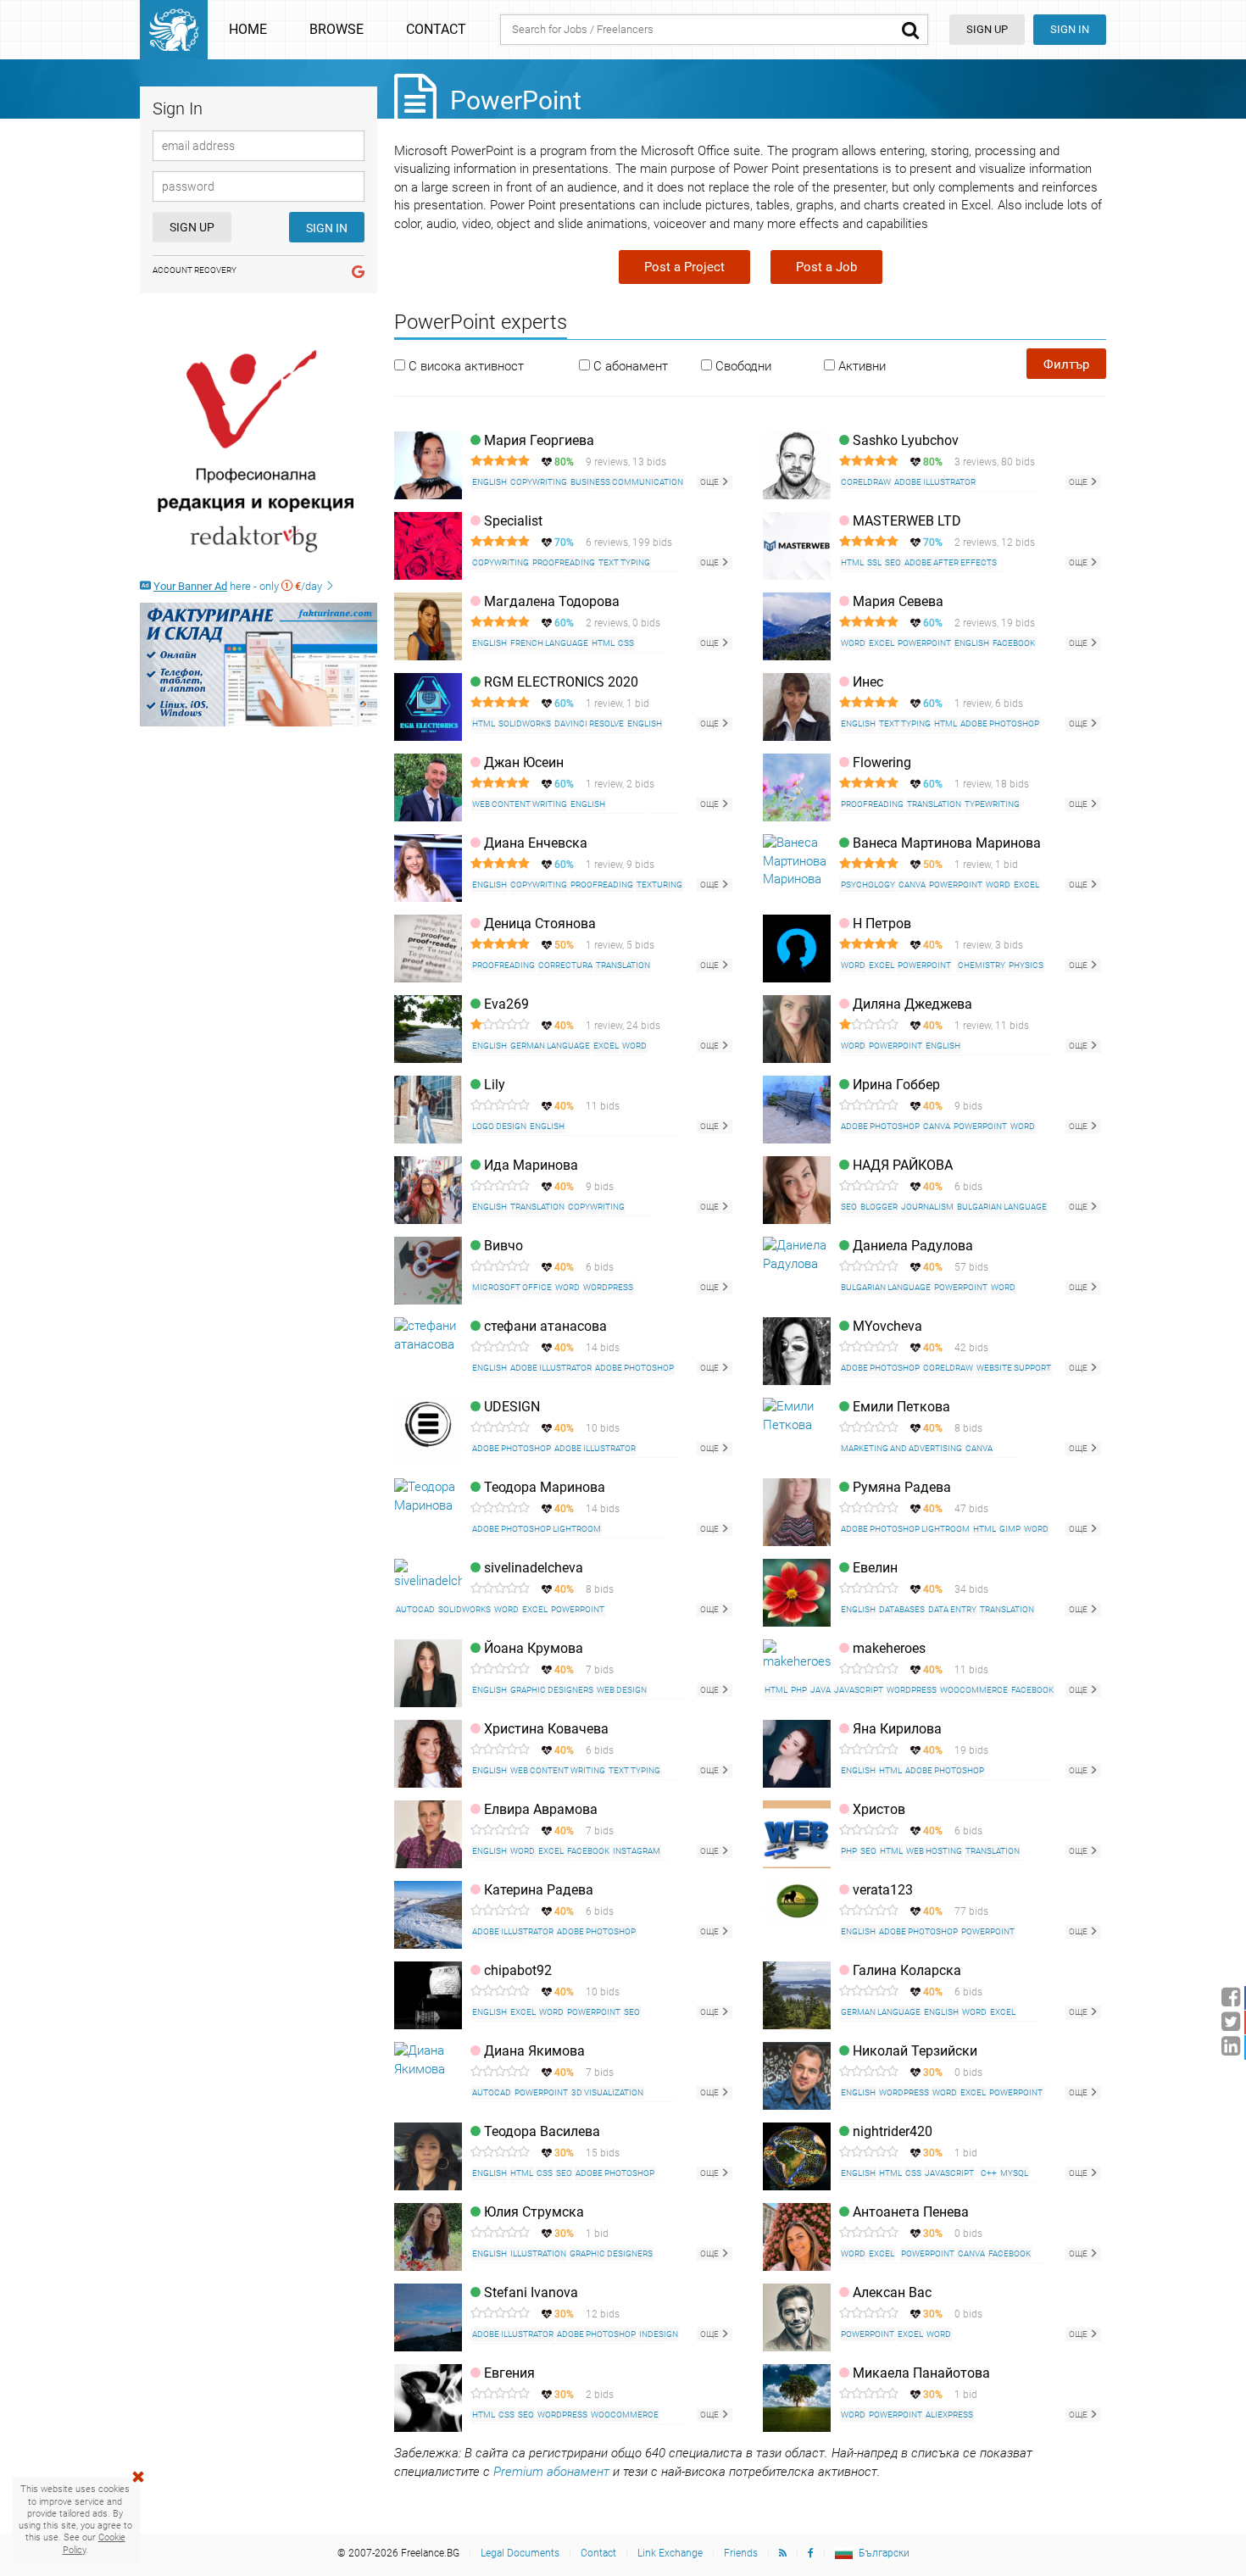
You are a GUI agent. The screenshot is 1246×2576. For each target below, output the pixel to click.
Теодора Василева (542, 2131)
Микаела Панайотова (921, 2373)
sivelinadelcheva (534, 1568)
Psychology (868, 885)
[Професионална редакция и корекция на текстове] (259, 452)
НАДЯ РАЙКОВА (903, 1165)
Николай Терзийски (915, 2051)
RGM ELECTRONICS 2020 (561, 682)
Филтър (1066, 364)
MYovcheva (887, 1326)
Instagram (637, 1851)
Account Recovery (195, 270)
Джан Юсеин (524, 762)
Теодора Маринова (545, 1487)
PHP (799, 1690)
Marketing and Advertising (901, 1448)
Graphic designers (552, 1690)
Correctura (565, 965)
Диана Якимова (534, 2051)
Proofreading (564, 562)
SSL (874, 562)
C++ (989, 2173)
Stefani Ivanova (531, 2292)
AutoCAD (415, 1609)
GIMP (1010, 1529)
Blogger (879, 1207)
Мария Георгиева (539, 440)
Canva (912, 885)
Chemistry (982, 965)
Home (248, 29)
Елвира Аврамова (541, 1809)
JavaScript (859, 1690)
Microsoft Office (512, 1287)
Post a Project (684, 267)
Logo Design (499, 1126)
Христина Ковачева (546, 1729)
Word (853, 643)
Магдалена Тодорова (552, 601)
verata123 (883, 1890)
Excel (882, 643)
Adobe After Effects (951, 562)
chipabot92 (518, 1970)
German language (550, 1046)
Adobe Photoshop (1000, 723)
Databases (902, 1609)
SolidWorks (525, 723)
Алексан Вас (892, 2292)
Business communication (627, 482)
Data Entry (952, 1609)
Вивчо (503, 1246)
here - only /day (239, 586)
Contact (436, 29)
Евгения (509, 2373)
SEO (893, 562)
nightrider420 (893, 2131)
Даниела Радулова (913, 1246)
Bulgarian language (1002, 1207)
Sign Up (192, 227)
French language (549, 643)
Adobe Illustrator (935, 482)
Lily (495, 1085)
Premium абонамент (551, 2472)
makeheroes (889, 1648)
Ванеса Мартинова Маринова (947, 843)
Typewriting (992, 804)
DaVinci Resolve (589, 723)
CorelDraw (866, 482)
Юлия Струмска (534, 2212)
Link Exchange (670, 2553)
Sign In (1070, 29)
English (489, 482)
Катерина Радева (539, 1890)
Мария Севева (898, 601)
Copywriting (539, 482)
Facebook (1014, 643)
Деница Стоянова (540, 924)
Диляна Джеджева (912, 1004)
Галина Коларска (907, 1970)
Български (884, 2553)
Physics (1026, 965)
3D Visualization (607, 2092)
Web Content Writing (520, 804)
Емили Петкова (901, 1407)
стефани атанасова (545, 1326)
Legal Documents (520, 2553)
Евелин (875, 1568)
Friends (741, 2553)
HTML (852, 562)
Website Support (1014, 1368)
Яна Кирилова (897, 1729)
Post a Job (826, 267)
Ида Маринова (531, 1165)
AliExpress (949, 2415)
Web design (622, 1690)
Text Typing (624, 562)
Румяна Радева (902, 1487)
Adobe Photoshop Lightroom (537, 1529)
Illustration (538, 2253)
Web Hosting (934, 1851)
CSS (626, 643)
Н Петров (882, 924)
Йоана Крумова (534, 1648)
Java (820, 1690)
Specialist (513, 521)
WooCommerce (974, 1690)
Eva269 (506, 1004)
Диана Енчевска (536, 843)
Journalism (927, 1207)
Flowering (882, 762)
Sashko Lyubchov (906, 440)
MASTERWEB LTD (907, 521)
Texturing (659, 885)
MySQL (1014, 2173)
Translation (934, 804)
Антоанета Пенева (911, 2212)
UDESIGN (512, 1407)
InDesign (659, 2334)
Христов (879, 1809)
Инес (868, 682)
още (710, 482)
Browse (337, 29)
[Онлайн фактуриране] (259, 665)
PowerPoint (924, 643)
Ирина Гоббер (896, 1085)
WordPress (608, 1287)
